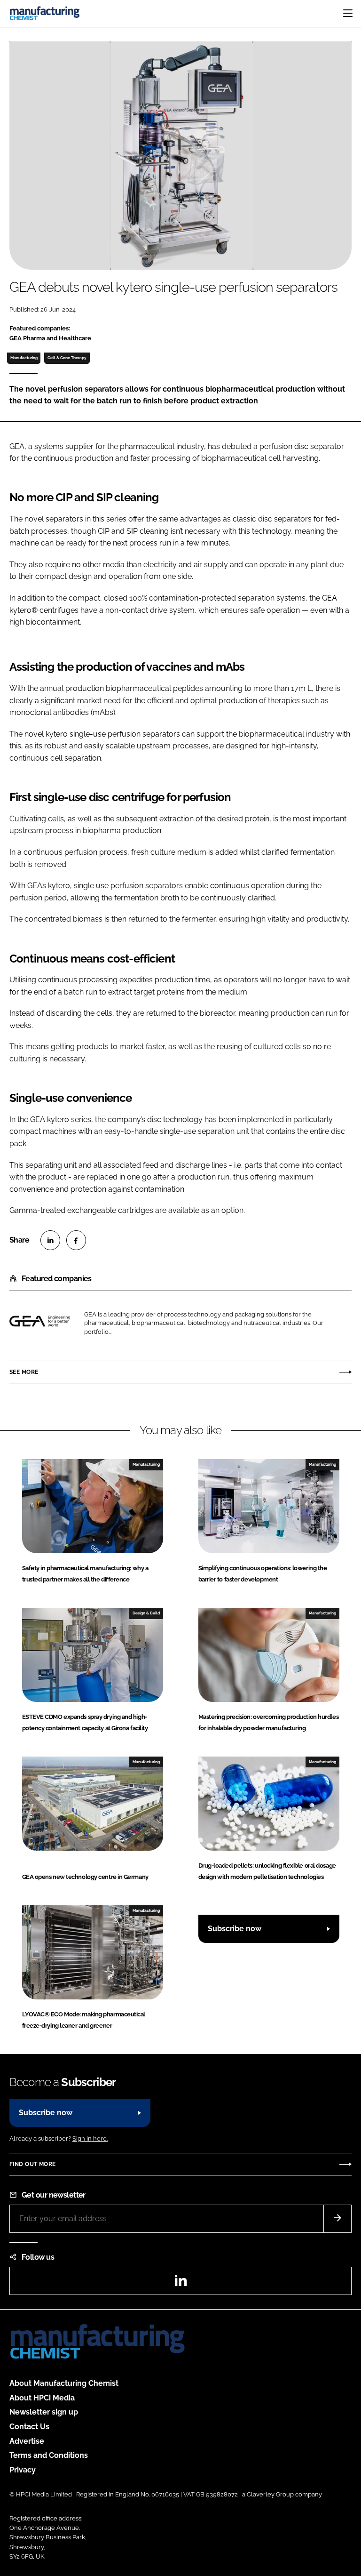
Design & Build (146, 1613)
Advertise (27, 2441)
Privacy (23, 2470)
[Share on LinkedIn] (50, 1240)
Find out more (32, 2164)
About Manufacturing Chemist (64, 2383)
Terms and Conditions (49, 2455)
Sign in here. (90, 2139)
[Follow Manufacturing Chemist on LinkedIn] (180, 2283)
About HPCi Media (42, 2398)
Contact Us (29, 2427)
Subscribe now (235, 1929)
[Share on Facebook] (76, 1240)
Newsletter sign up (44, 2412)
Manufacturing (24, 358)
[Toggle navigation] (348, 13)
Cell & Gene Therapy (67, 358)
